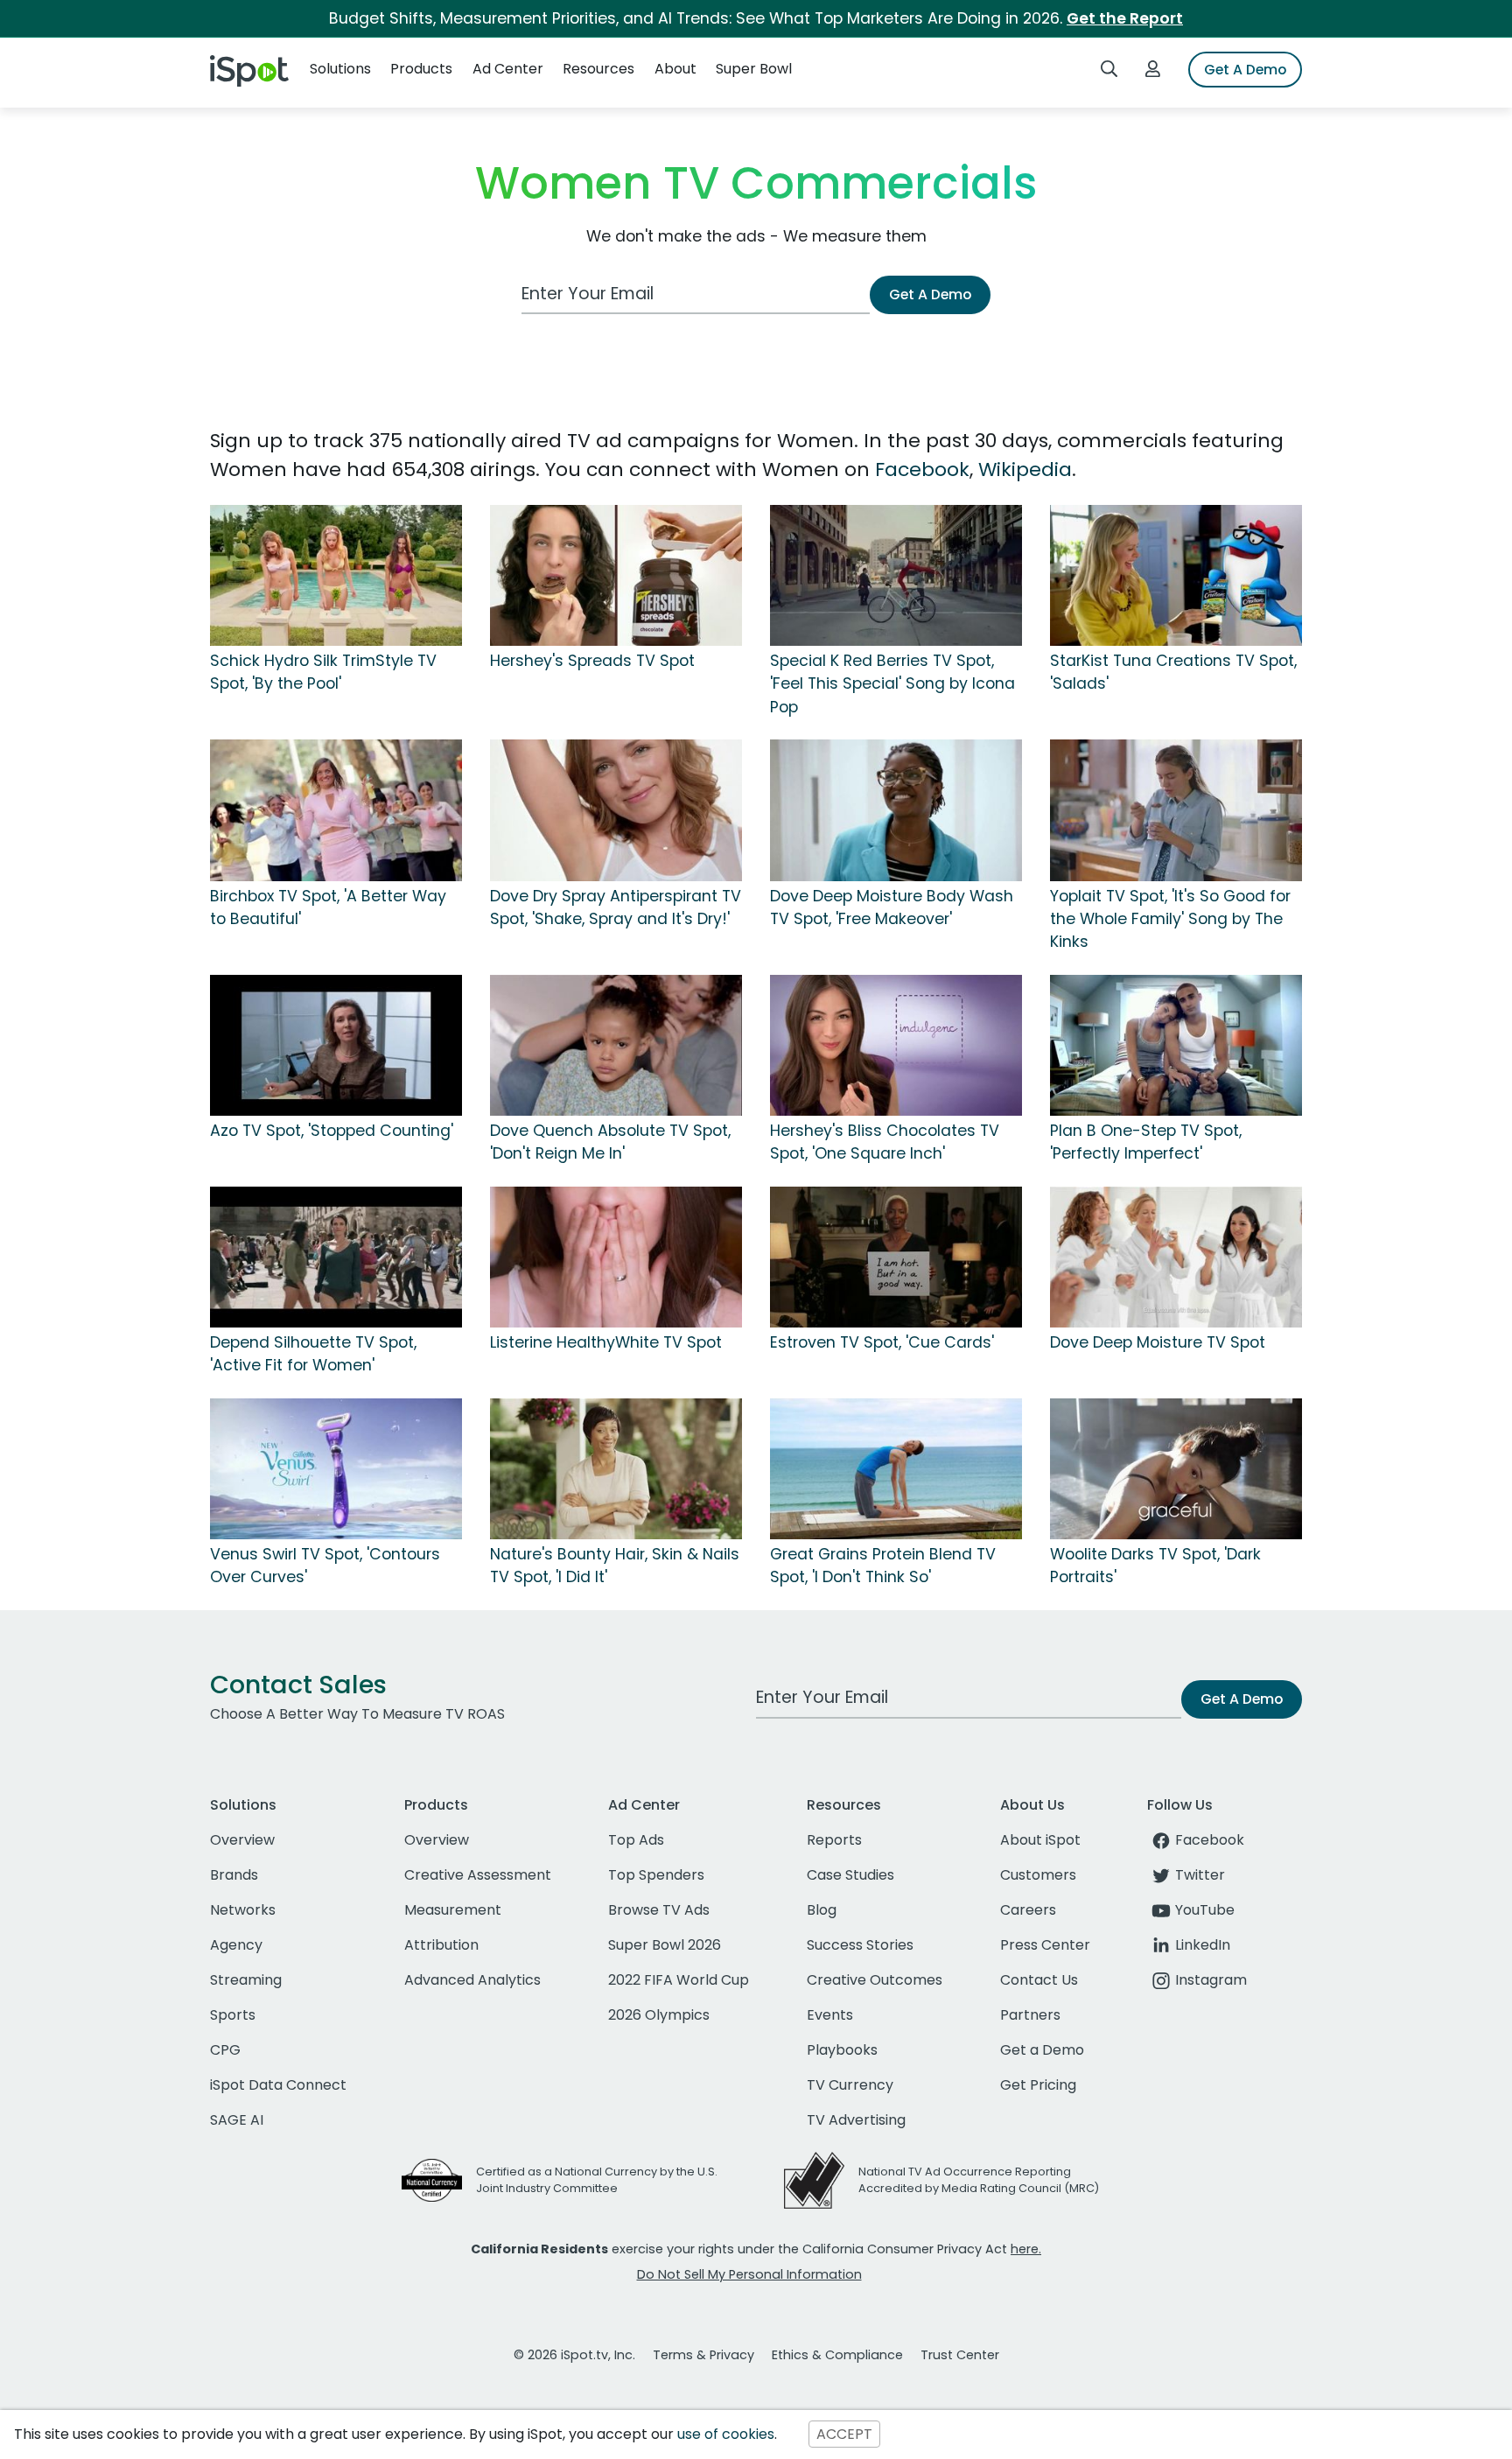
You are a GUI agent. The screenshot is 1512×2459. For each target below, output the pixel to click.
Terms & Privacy (703, 2355)
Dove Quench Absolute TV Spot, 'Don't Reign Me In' (610, 1142)
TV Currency (850, 2085)
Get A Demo (1245, 70)
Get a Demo (1042, 2050)
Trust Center (960, 2355)
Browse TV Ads (659, 1910)
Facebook (922, 469)
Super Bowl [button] (754, 69)
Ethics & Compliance (837, 2355)
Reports (834, 1840)
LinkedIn (1203, 1945)
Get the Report (1125, 18)
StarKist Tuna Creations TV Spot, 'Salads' (1173, 672)
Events (830, 2015)
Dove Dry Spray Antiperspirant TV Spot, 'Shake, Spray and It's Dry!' (616, 907)
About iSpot (1040, 1840)
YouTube (1205, 1910)
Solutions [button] (340, 69)
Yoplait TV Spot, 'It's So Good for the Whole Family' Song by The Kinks (1170, 919)
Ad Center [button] (508, 69)
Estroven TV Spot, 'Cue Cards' (882, 1342)
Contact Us (1039, 1980)
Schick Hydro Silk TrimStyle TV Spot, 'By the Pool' (323, 672)
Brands (234, 1875)
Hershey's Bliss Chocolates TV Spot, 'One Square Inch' (885, 1142)
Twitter (1200, 1875)
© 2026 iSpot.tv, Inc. (574, 2355)
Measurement (453, 1910)
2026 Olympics (659, 2015)
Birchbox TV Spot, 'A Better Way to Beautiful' (328, 907)
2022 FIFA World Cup (679, 1980)
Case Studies (850, 1875)
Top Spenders (656, 1875)
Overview (242, 1840)
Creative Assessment (478, 1875)
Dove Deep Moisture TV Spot (1158, 1342)
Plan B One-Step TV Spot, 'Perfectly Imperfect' (1146, 1142)
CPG (225, 2050)
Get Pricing (1038, 2085)
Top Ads (636, 1840)
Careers (1028, 1910)
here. (1026, 2249)
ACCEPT (844, 2434)
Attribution (441, 1945)
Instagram (1211, 1980)
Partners (1030, 2015)
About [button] (675, 69)
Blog (822, 1910)
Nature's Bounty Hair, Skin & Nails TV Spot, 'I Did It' (615, 1566)
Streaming (246, 1980)
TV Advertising (856, 2120)
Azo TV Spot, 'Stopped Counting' (332, 1131)
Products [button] (421, 69)
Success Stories (860, 1945)
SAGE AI (237, 2120)
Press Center (1045, 1945)
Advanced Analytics (472, 1980)
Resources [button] (598, 69)
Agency (236, 1945)
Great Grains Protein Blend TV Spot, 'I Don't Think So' (883, 1566)
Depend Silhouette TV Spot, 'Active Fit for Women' (313, 1354)
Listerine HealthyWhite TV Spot (606, 1342)
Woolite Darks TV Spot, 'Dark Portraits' (1155, 1566)
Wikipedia (1025, 469)
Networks (243, 1910)
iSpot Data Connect (278, 2085)
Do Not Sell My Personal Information (749, 2274)
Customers (1038, 1875)
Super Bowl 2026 (665, 1945)
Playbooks (842, 2050)
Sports (233, 2015)
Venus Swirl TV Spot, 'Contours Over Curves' (325, 1566)
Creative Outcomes (875, 1980)
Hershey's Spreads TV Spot (592, 661)
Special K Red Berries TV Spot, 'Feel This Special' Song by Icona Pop (892, 684)
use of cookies (726, 2434)
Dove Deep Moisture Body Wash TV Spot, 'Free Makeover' (892, 907)
